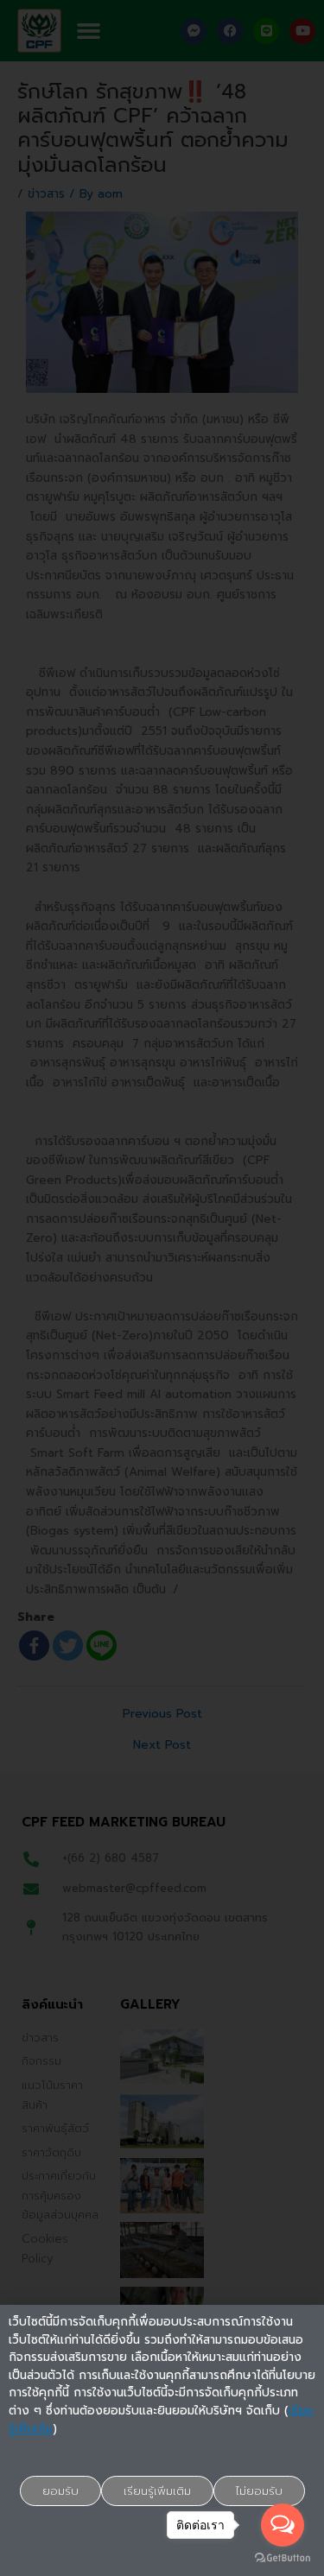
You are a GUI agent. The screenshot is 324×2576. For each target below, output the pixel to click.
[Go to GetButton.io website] (283, 2558)
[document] (162, 1288)
